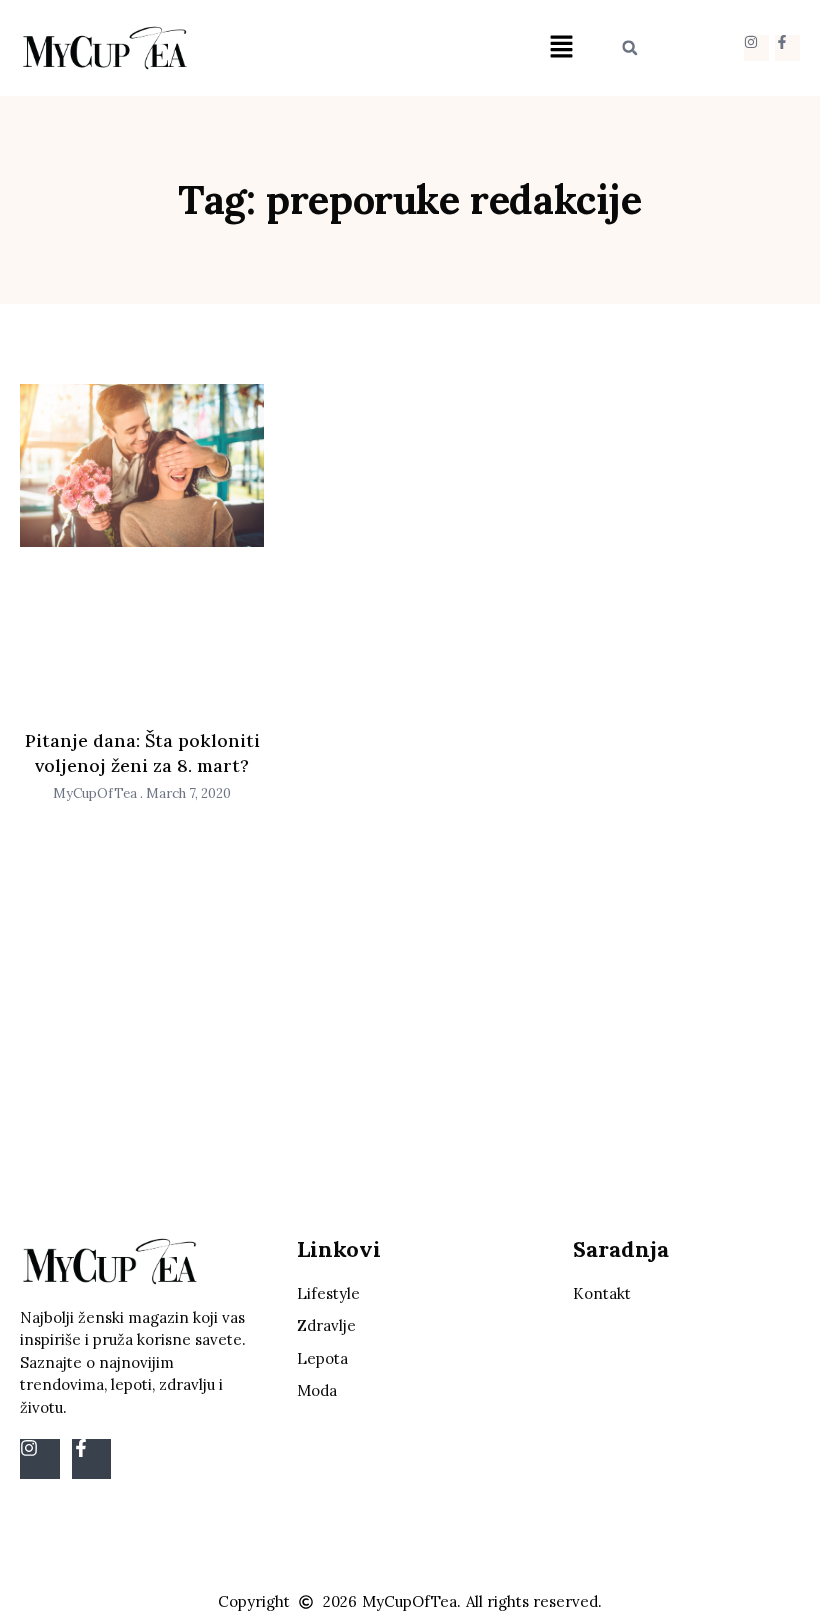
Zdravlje (326, 1325)
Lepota (322, 1358)
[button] (561, 47)
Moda (317, 1390)
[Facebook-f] (787, 47)
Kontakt (602, 1293)
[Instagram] (756, 47)
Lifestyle (328, 1293)
